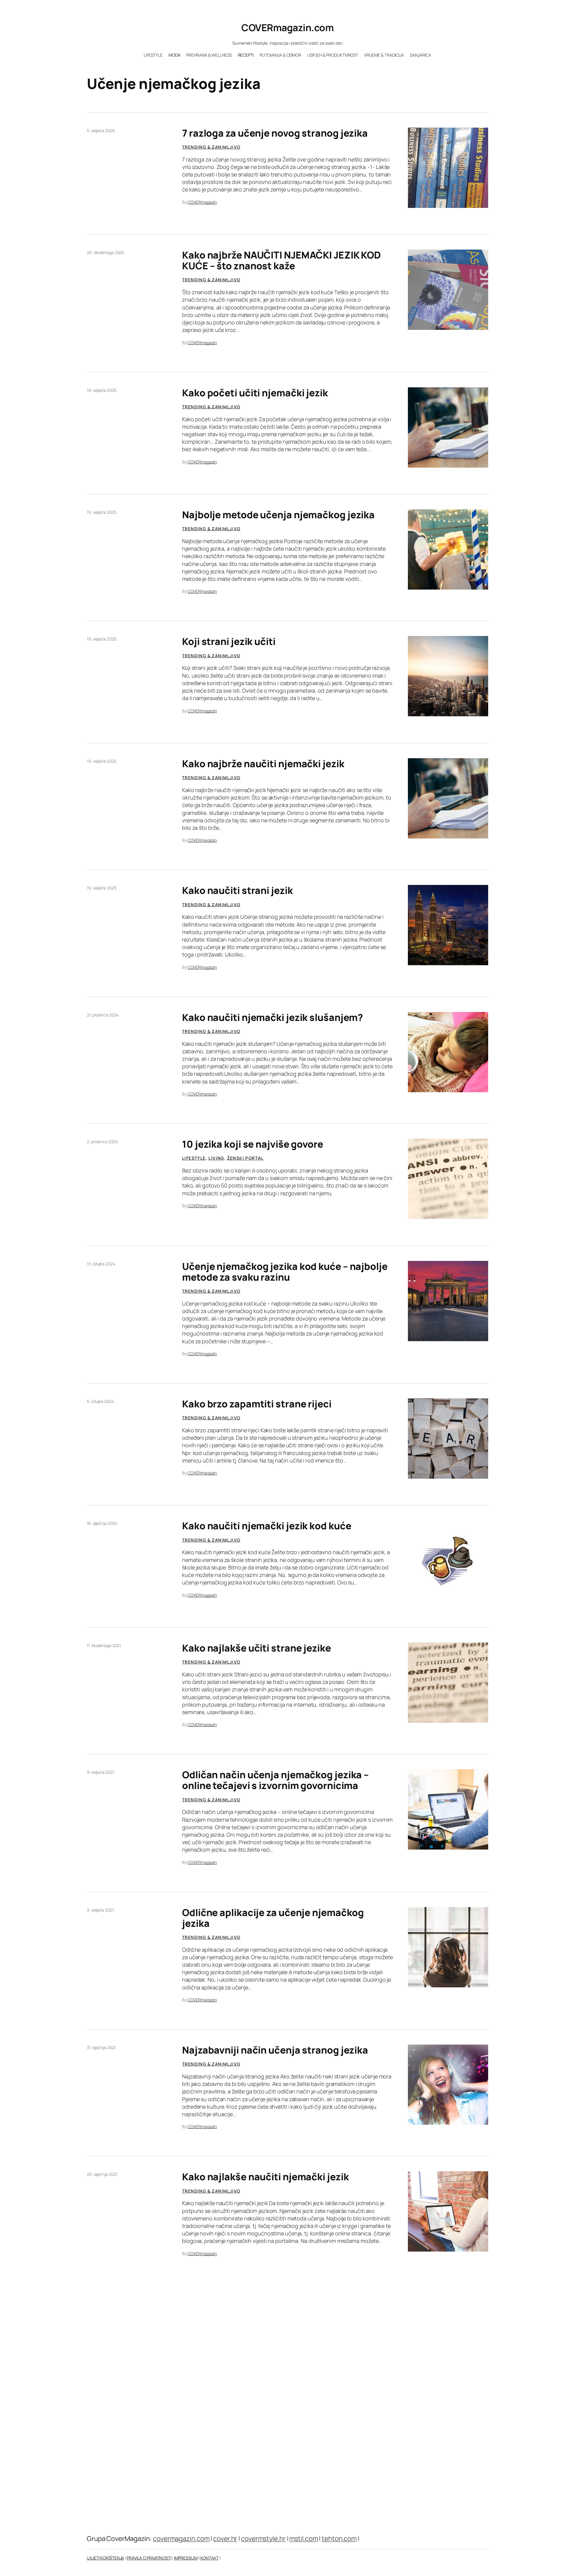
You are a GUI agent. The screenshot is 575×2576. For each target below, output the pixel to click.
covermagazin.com (181, 2539)
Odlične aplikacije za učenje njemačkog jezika (273, 1918)
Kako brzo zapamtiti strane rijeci (257, 1404)
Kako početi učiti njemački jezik (255, 393)
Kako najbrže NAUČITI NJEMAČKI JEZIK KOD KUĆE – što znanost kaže (282, 260)
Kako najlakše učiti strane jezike (257, 1648)
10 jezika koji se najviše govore (253, 1144)
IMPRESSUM (186, 2558)
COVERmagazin (202, 202)
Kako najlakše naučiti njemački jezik (265, 2177)
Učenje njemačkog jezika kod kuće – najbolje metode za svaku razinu (285, 1272)
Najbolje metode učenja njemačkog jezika (278, 515)
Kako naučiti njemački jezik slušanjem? (273, 1017)
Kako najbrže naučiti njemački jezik (263, 764)
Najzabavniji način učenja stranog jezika (275, 2050)
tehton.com (339, 2539)
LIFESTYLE (194, 1158)
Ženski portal (245, 1158)
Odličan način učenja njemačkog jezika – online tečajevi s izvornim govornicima (275, 1780)
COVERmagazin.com (287, 28)
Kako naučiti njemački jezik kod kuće (267, 1526)
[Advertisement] (287, 2429)
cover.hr (225, 2539)
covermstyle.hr (263, 2539)
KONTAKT (209, 2558)
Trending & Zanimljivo (211, 147)
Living (216, 1158)
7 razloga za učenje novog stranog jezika (275, 133)
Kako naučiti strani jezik (237, 890)
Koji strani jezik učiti (229, 641)
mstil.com (304, 2539)
